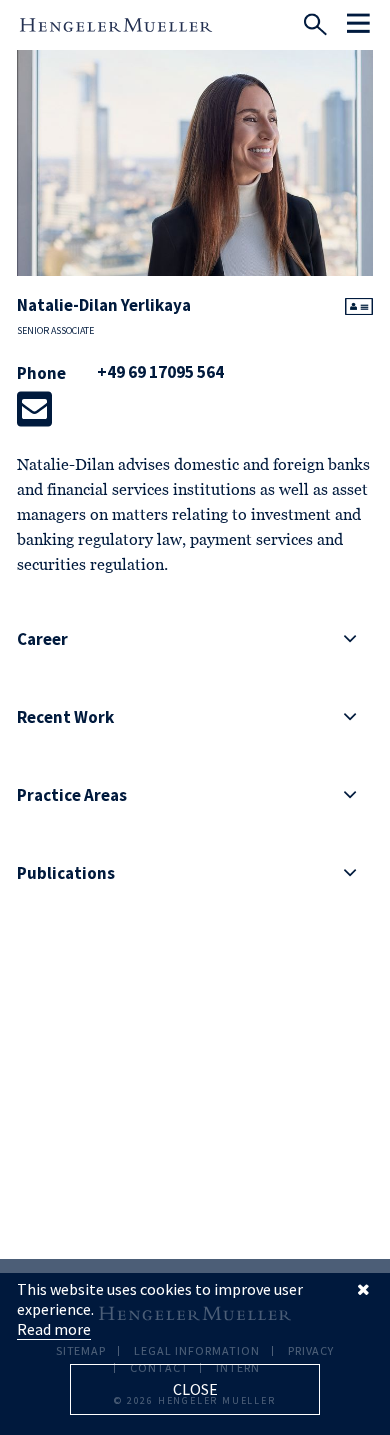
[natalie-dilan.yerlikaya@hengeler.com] (34, 409)
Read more (54, 1329)
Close (195, 1389)
